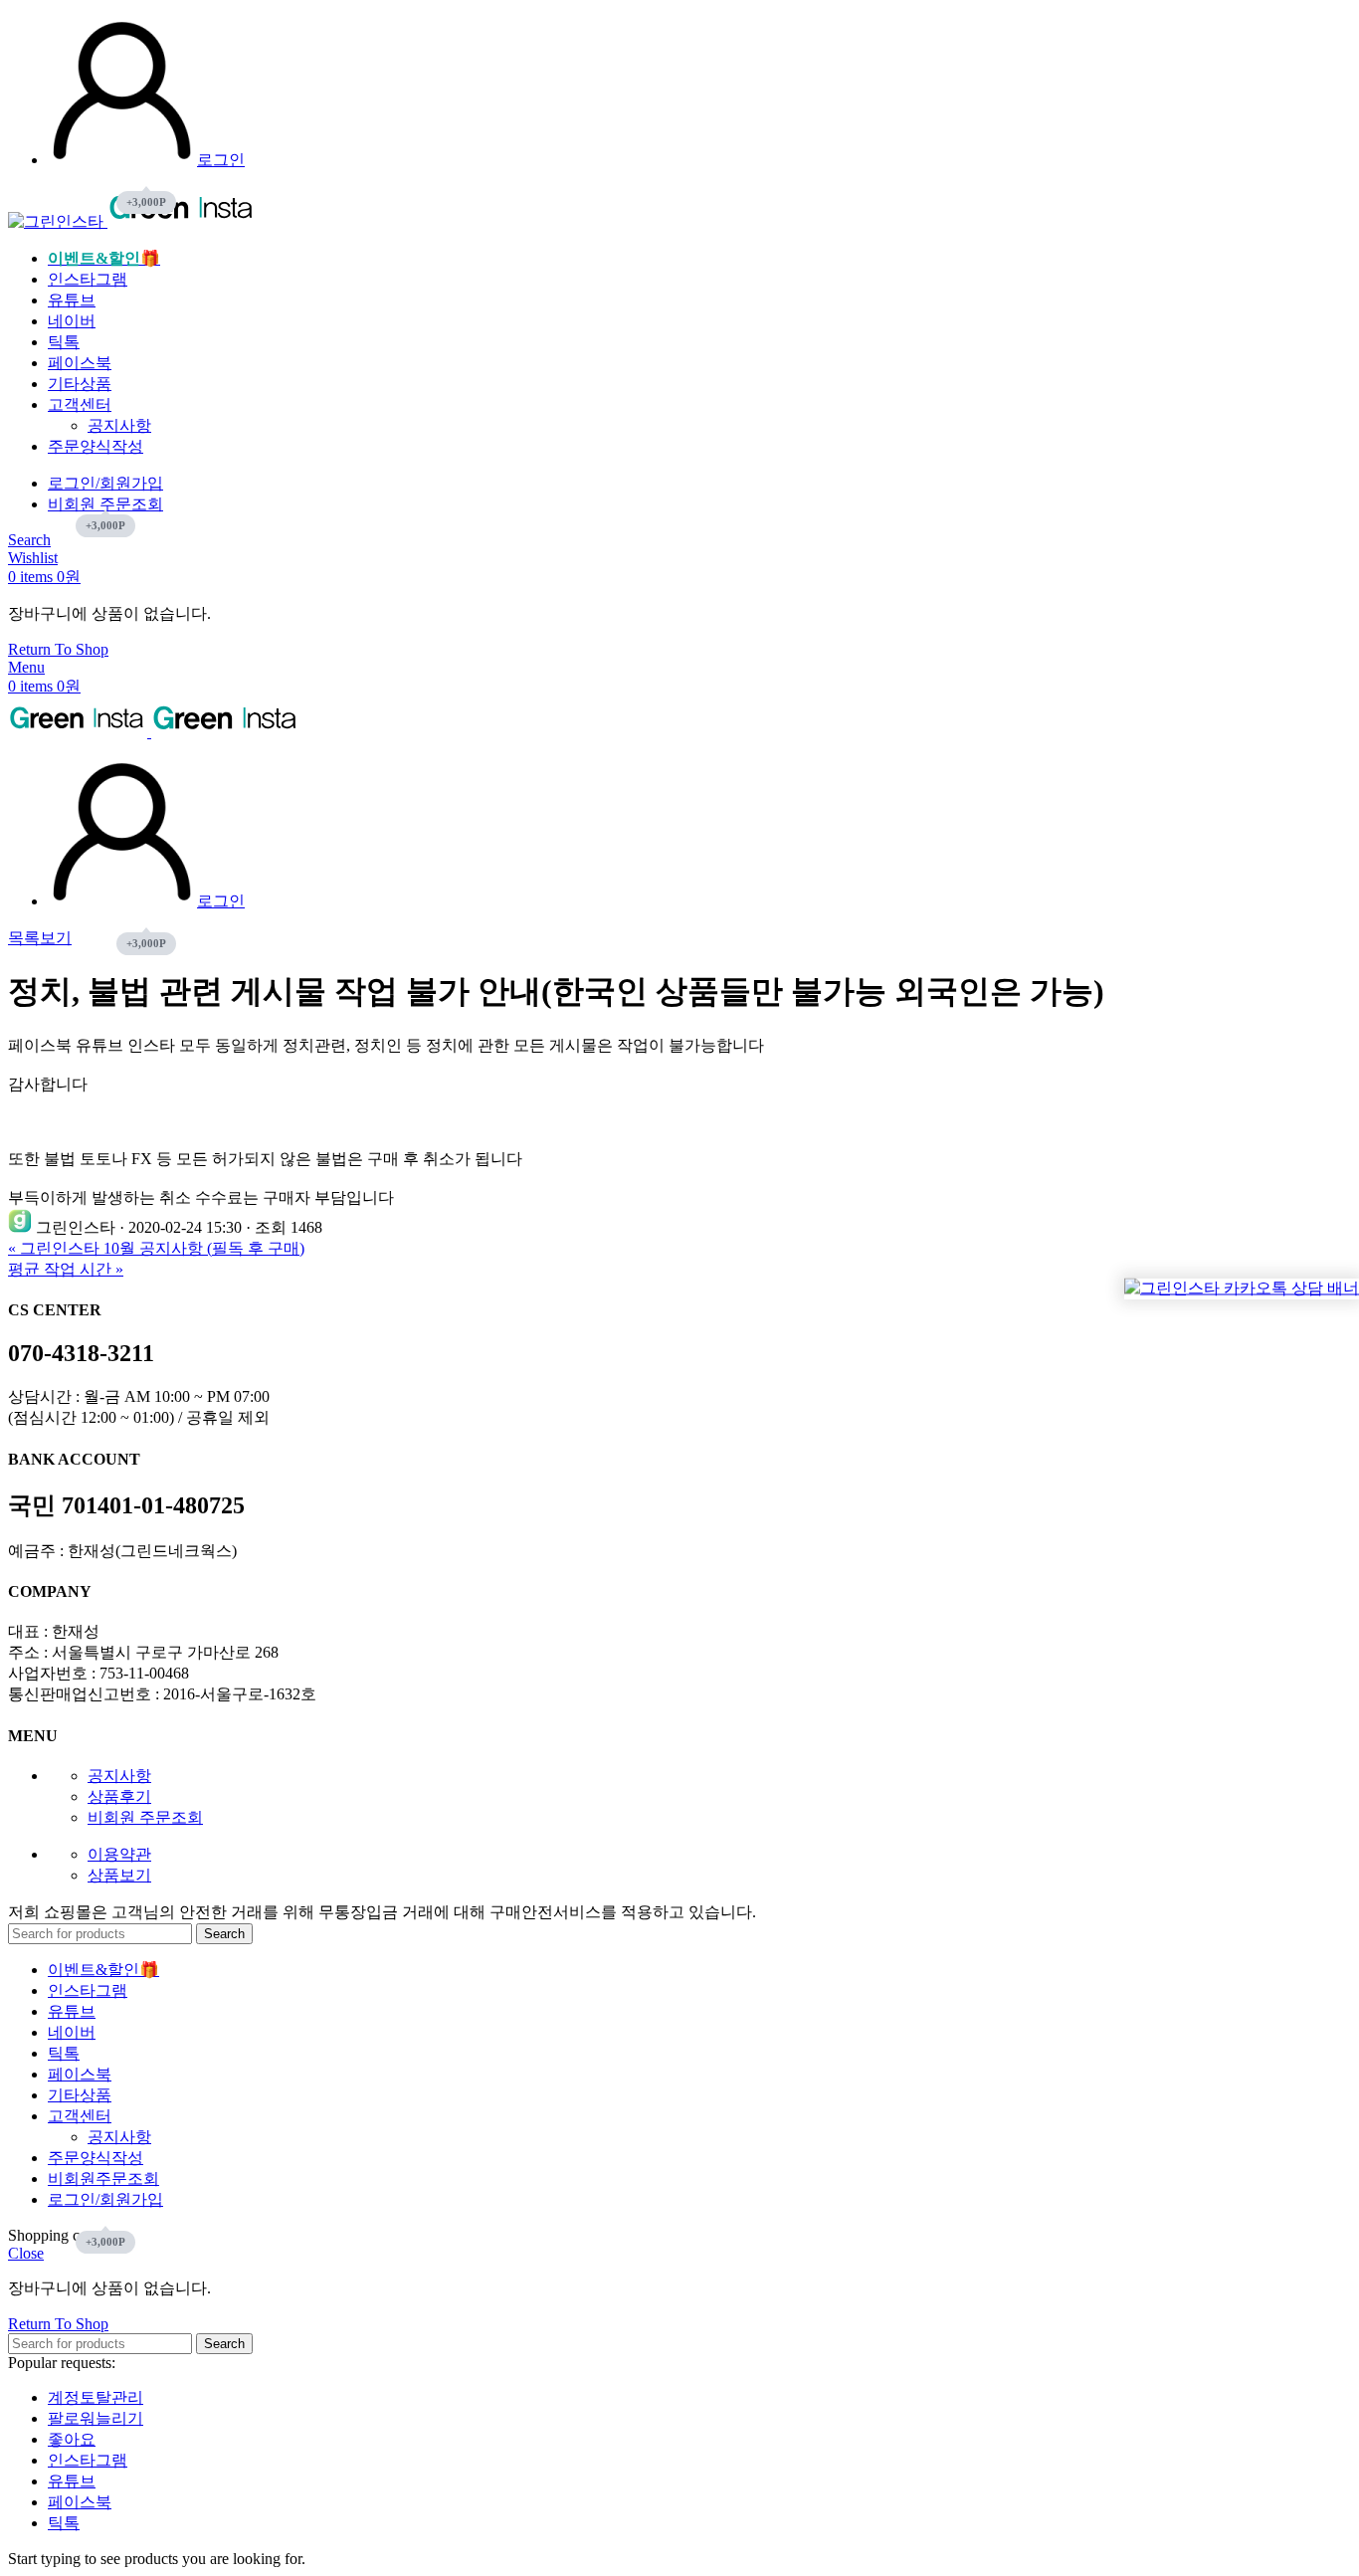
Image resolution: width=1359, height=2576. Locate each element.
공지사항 (119, 425)
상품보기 (119, 1875)
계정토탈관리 (96, 2397)
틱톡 (64, 2523)
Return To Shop (58, 649)
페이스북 (80, 2502)
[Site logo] (58, 221)
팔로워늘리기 (96, 2418)
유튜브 (72, 2481)
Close (26, 2253)
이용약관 (119, 1854)
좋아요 (72, 2439)
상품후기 (119, 1796)
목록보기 (40, 938)
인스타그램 (88, 2460)
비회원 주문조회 (145, 1817)
